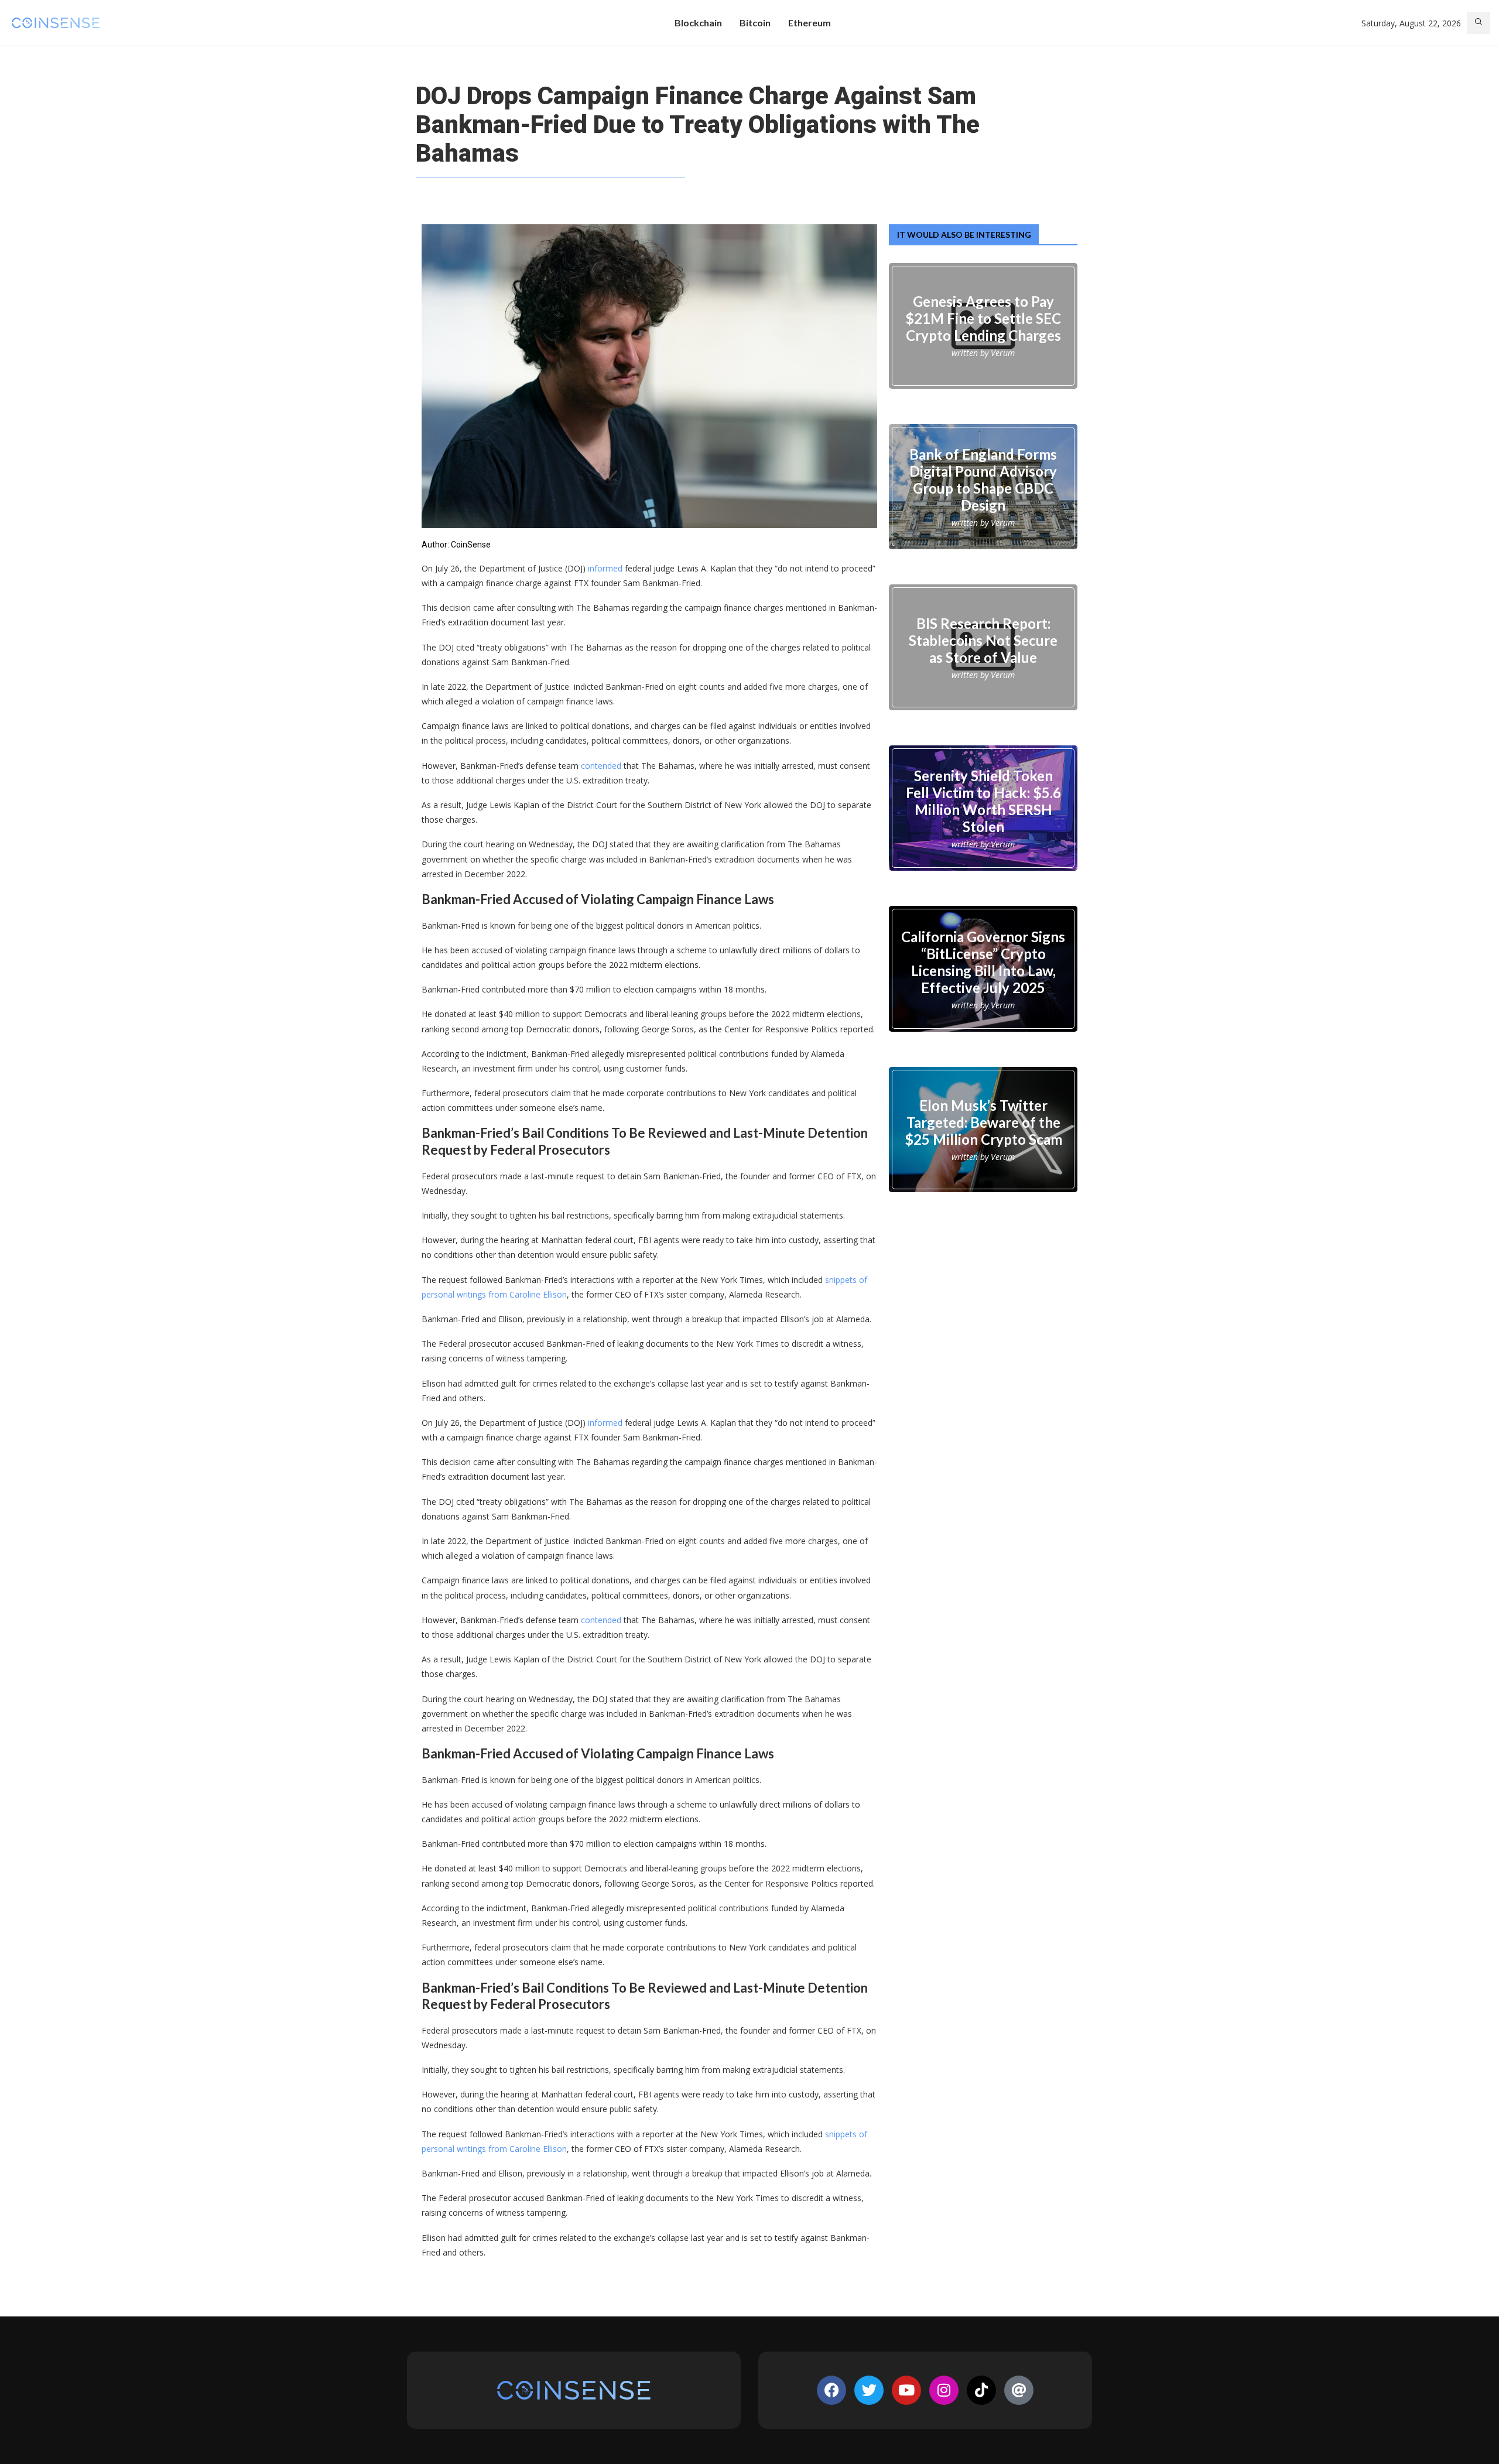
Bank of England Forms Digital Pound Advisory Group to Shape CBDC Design (983, 479)
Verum (1003, 353)
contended (601, 766)
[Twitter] (869, 2390)
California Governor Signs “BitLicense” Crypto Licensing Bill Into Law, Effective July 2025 (983, 961)
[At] (1019, 2390)
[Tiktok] (981, 2390)
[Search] (1479, 23)
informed (605, 568)
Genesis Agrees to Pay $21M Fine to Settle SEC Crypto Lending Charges (983, 318)
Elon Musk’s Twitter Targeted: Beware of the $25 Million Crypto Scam (983, 1122)
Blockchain (698, 23)
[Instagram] (944, 2390)
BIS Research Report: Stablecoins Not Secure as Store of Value (983, 640)
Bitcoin (755, 23)
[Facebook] (831, 2390)
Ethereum (810, 23)
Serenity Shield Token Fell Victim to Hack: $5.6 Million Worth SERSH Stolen (983, 801)
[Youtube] (906, 2390)
